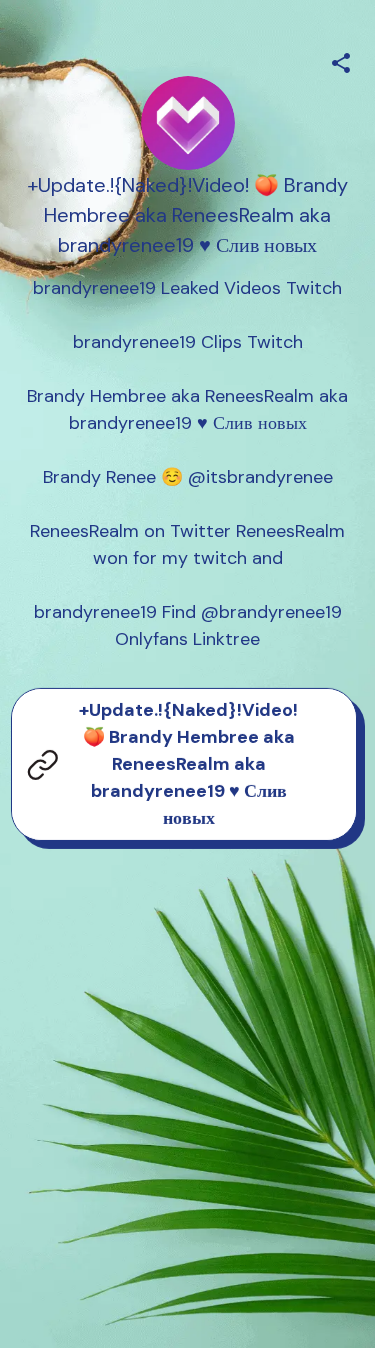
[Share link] (341, 60)
